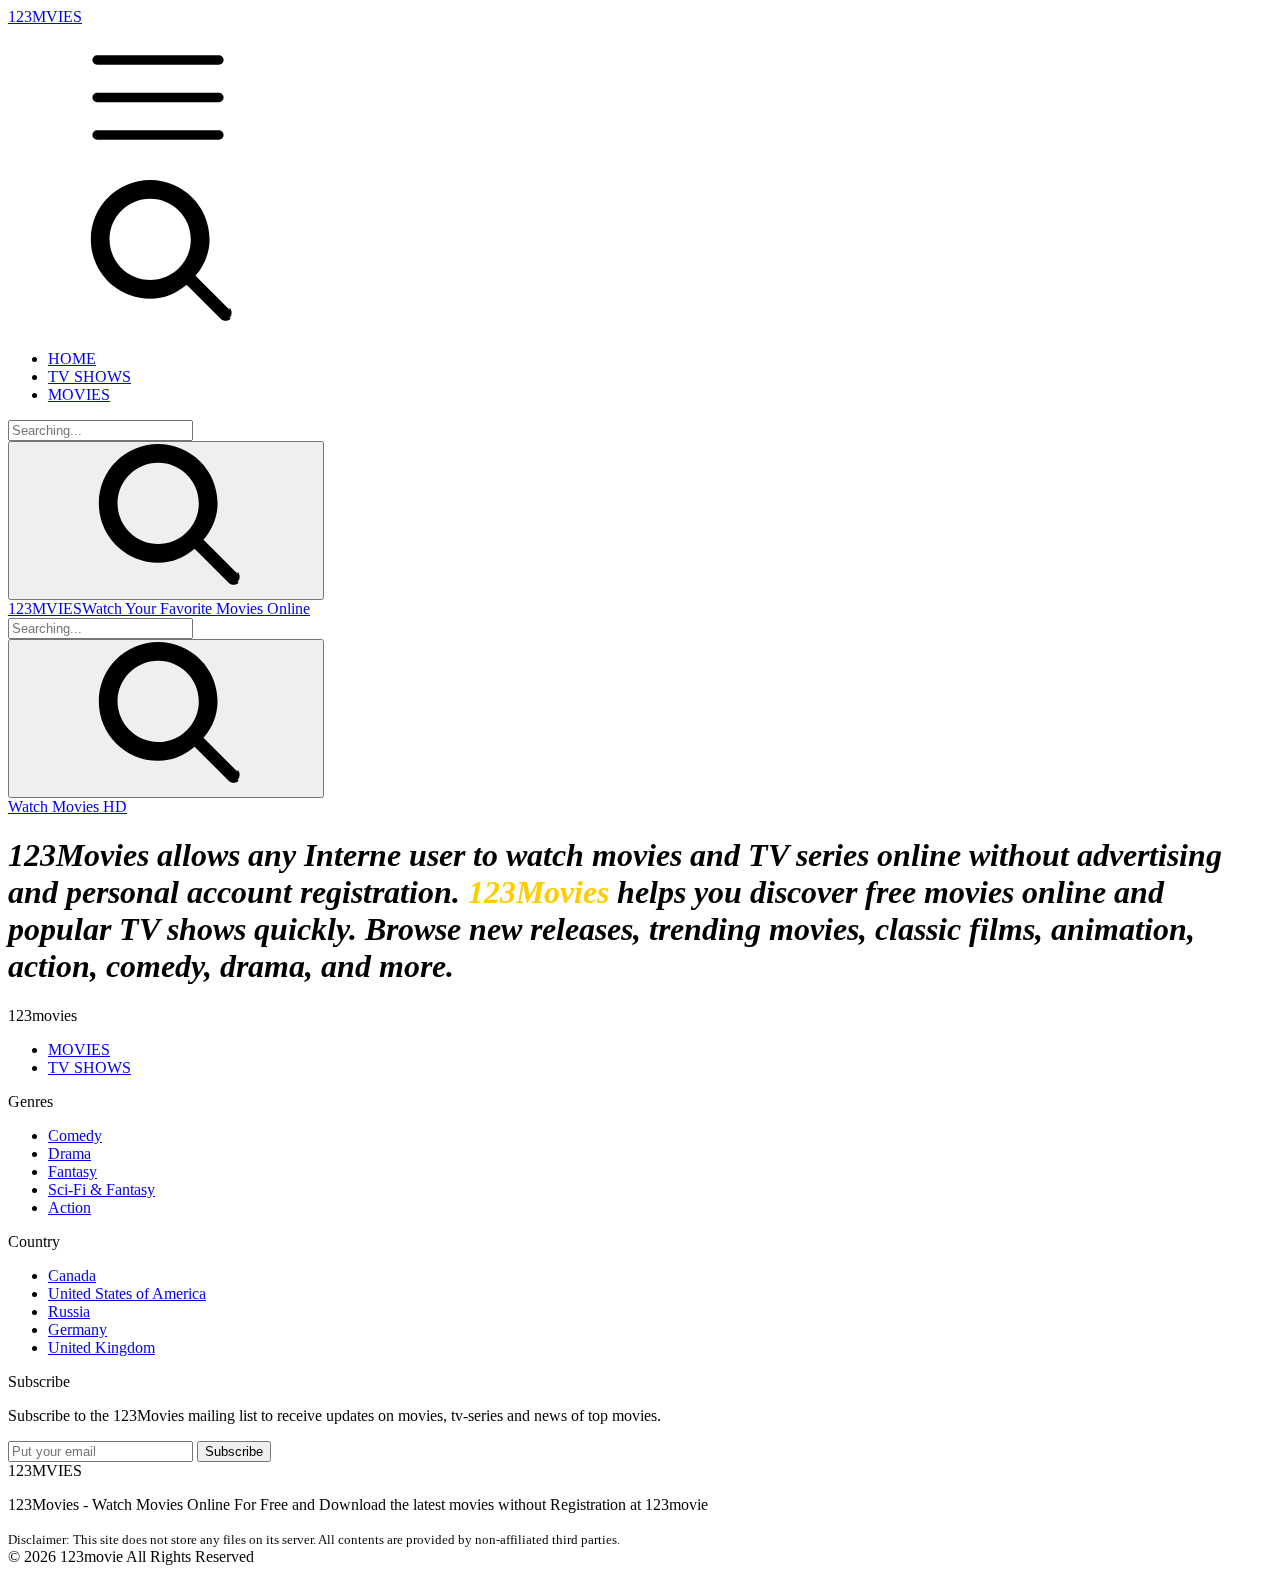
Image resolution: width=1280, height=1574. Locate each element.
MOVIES (79, 394)
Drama (69, 1153)
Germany (77, 1329)
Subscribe (234, 1451)
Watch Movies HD (67, 806)
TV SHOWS (89, 376)
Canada (72, 1275)
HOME (72, 358)
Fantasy (72, 1171)
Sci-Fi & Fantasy (101, 1189)
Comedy (75, 1135)
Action (69, 1207)
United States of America (127, 1293)
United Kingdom (101, 1347)
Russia (69, 1311)
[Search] (166, 520)
